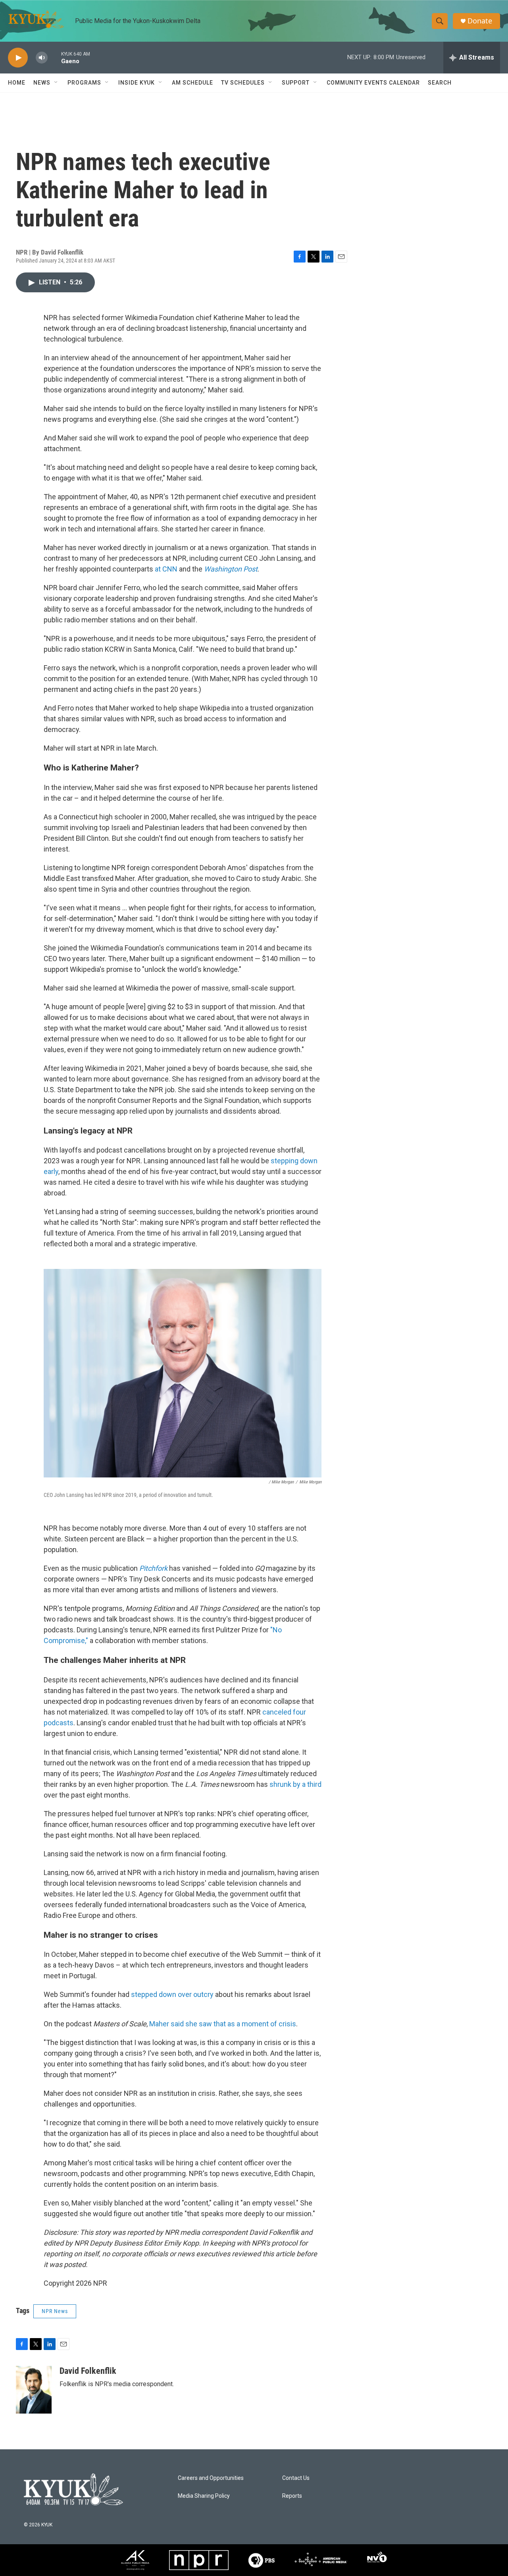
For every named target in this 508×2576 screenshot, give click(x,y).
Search (440, 83)
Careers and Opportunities (211, 2478)
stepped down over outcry (172, 1994)
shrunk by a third (295, 1784)
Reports (292, 2496)
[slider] (54, 57)
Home (17, 83)
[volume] (42, 58)
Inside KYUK (137, 83)
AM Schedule (192, 83)
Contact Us (296, 2478)
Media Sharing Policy (204, 2496)
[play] (18, 58)
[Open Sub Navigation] (56, 83)
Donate (480, 21)
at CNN (166, 569)
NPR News (55, 2311)
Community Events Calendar (373, 83)
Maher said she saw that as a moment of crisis (223, 2024)
